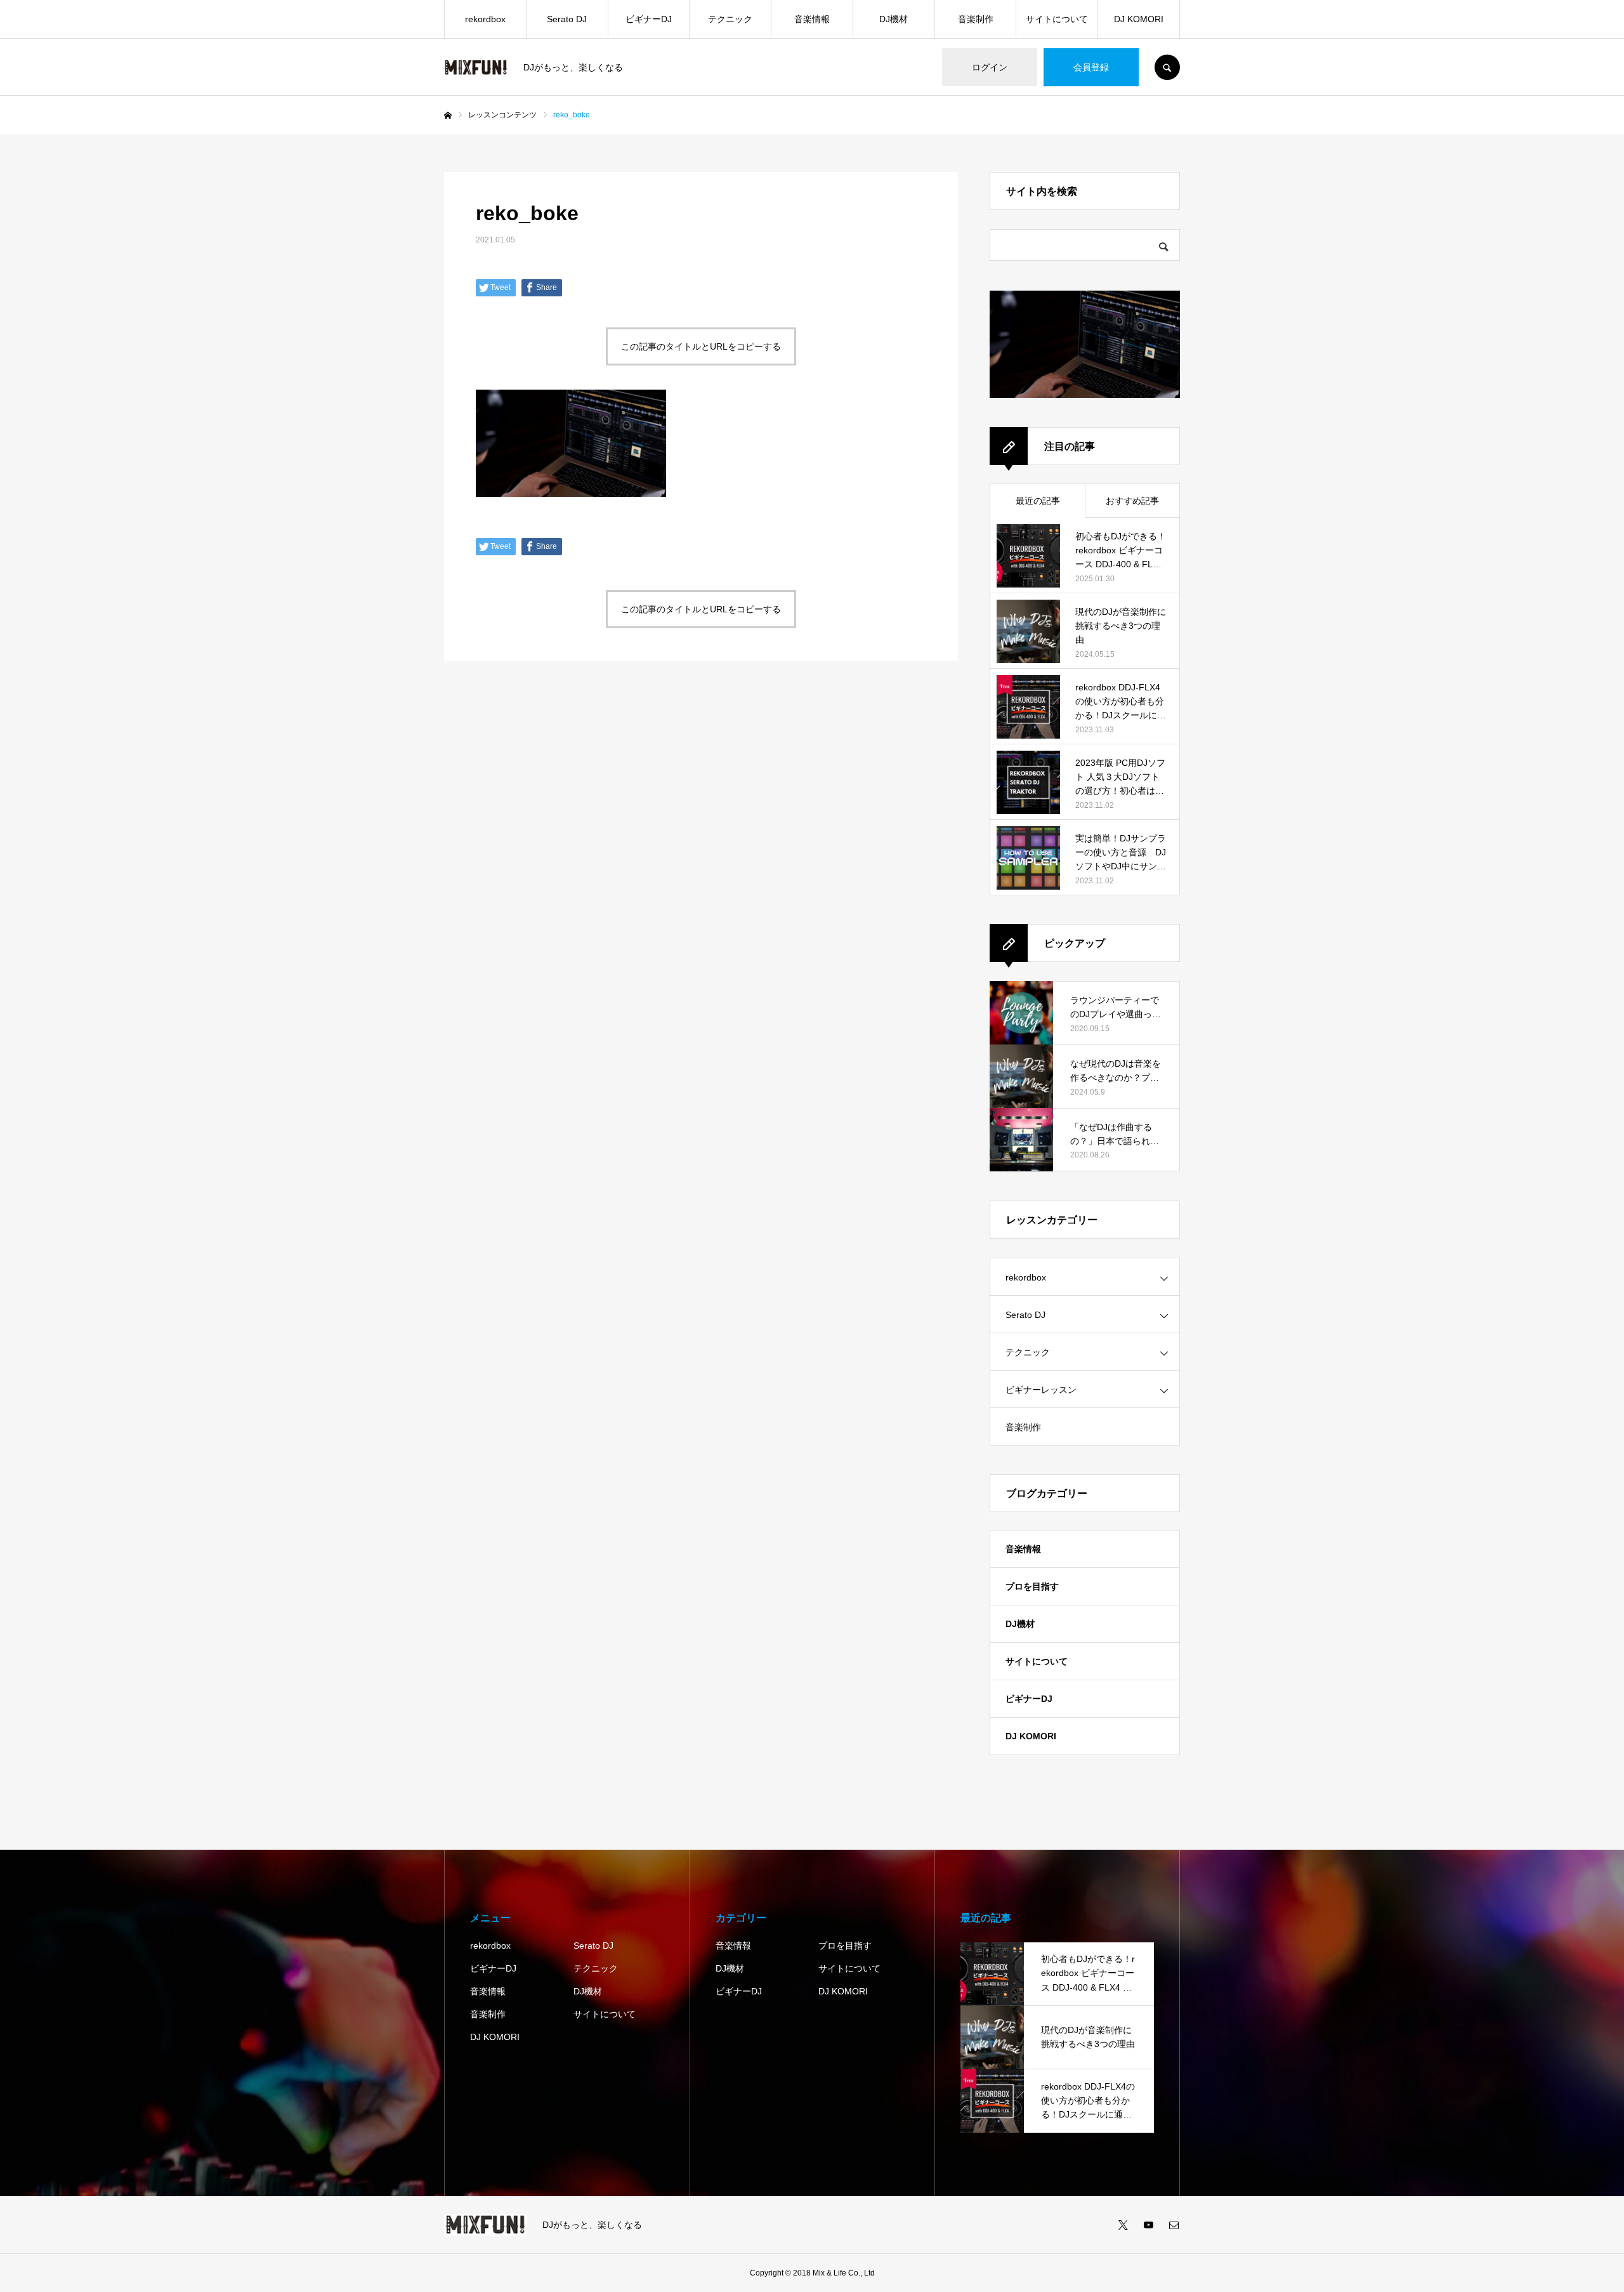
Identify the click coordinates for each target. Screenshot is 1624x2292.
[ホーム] (448, 115)
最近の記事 (1038, 501)
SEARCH (1167, 67)
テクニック (730, 19)
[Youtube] (1148, 2225)
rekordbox (485, 19)
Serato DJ (567, 19)
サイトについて (1057, 19)
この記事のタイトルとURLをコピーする (701, 346)
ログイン (990, 67)
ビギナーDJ (649, 19)
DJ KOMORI (1139, 19)
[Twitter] (1123, 2225)
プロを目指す (1032, 1586)
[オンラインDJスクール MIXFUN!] (476, 68)
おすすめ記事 (1132, 501)
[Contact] (1174, 2225)
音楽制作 (976, 19)
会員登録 (1091, 67)
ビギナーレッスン (1041, 1390)
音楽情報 (812, 19)
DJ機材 (894, 19)
